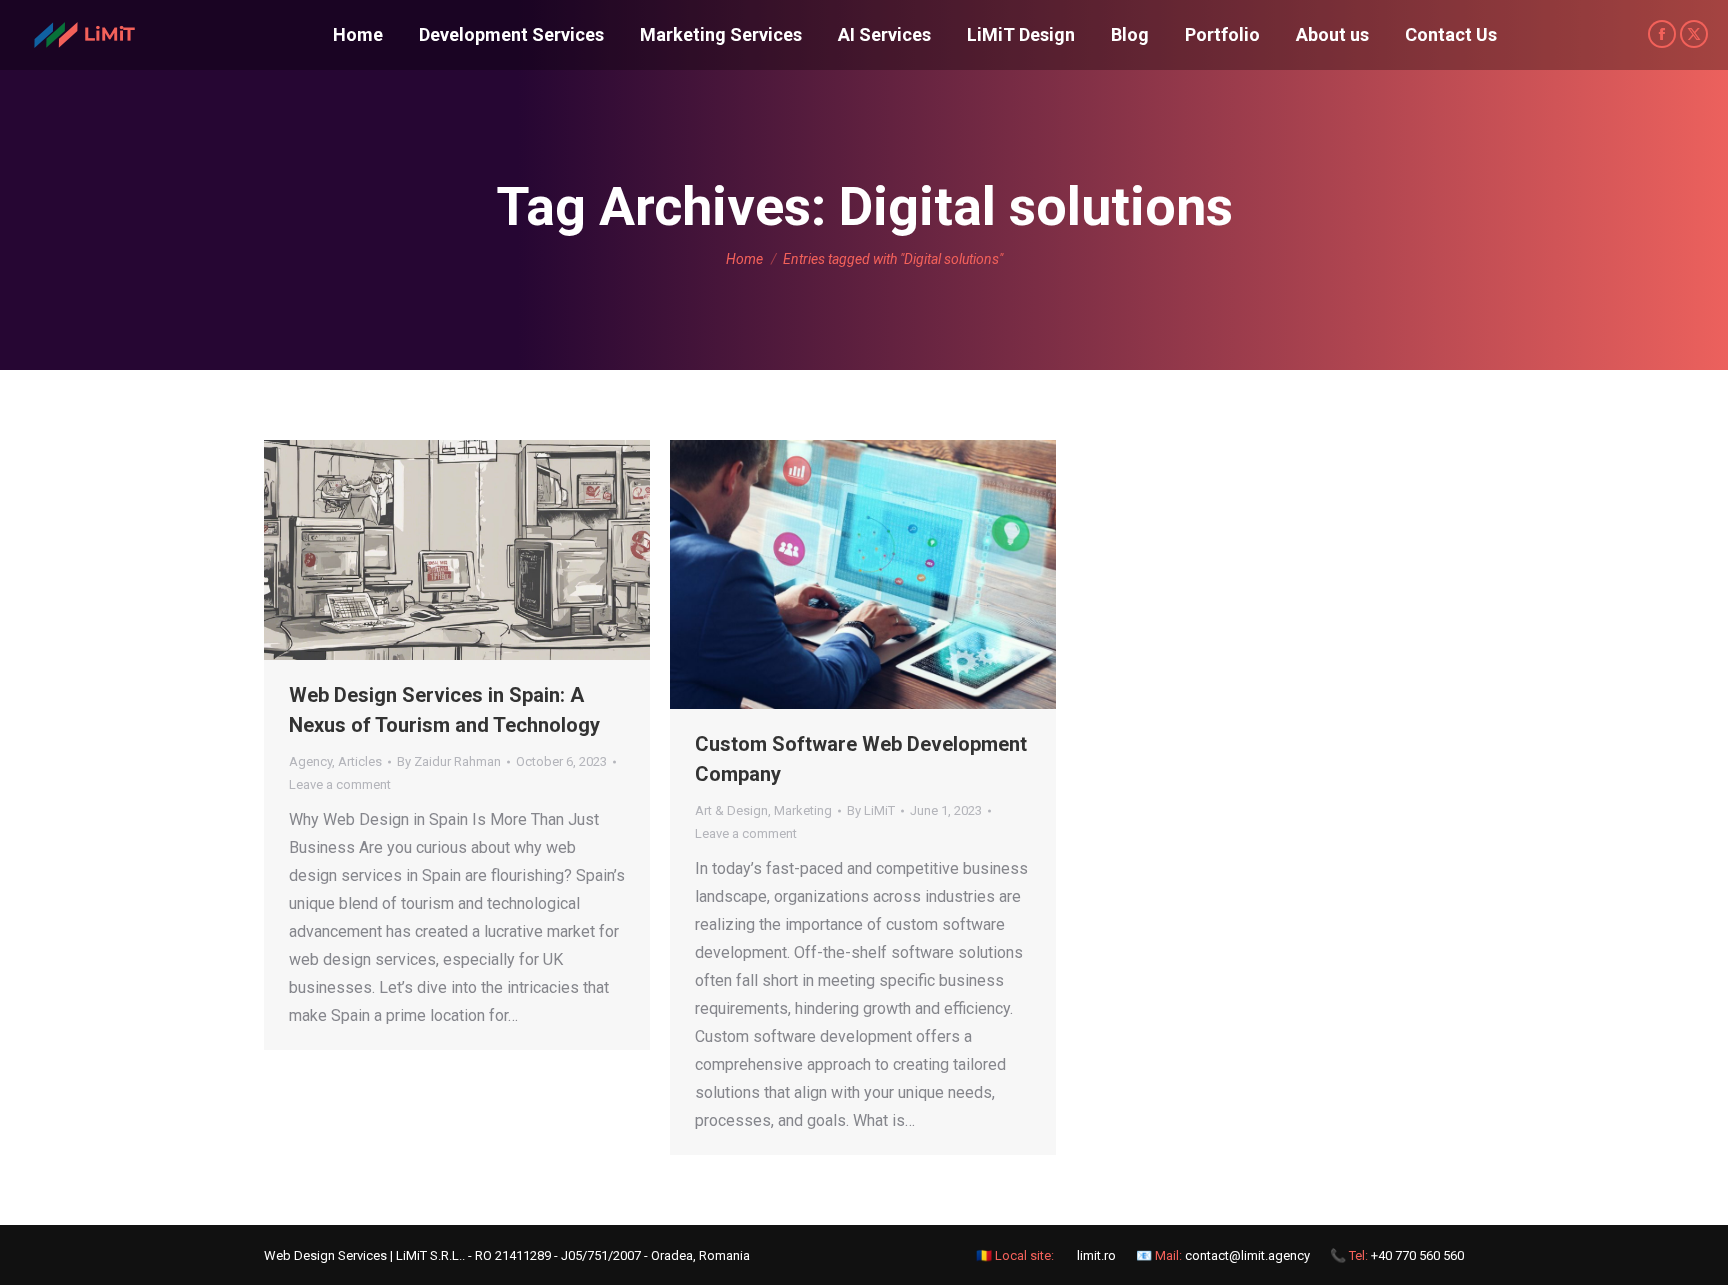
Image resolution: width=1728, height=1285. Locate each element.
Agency (310, 761)
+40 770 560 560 (1417, 1255)
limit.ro (1096, 1255)
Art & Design (731, 810)
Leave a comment (340, 784)
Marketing (803, 810)
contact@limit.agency (1247, 1255)
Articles (360, 761)
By (449, 761)
